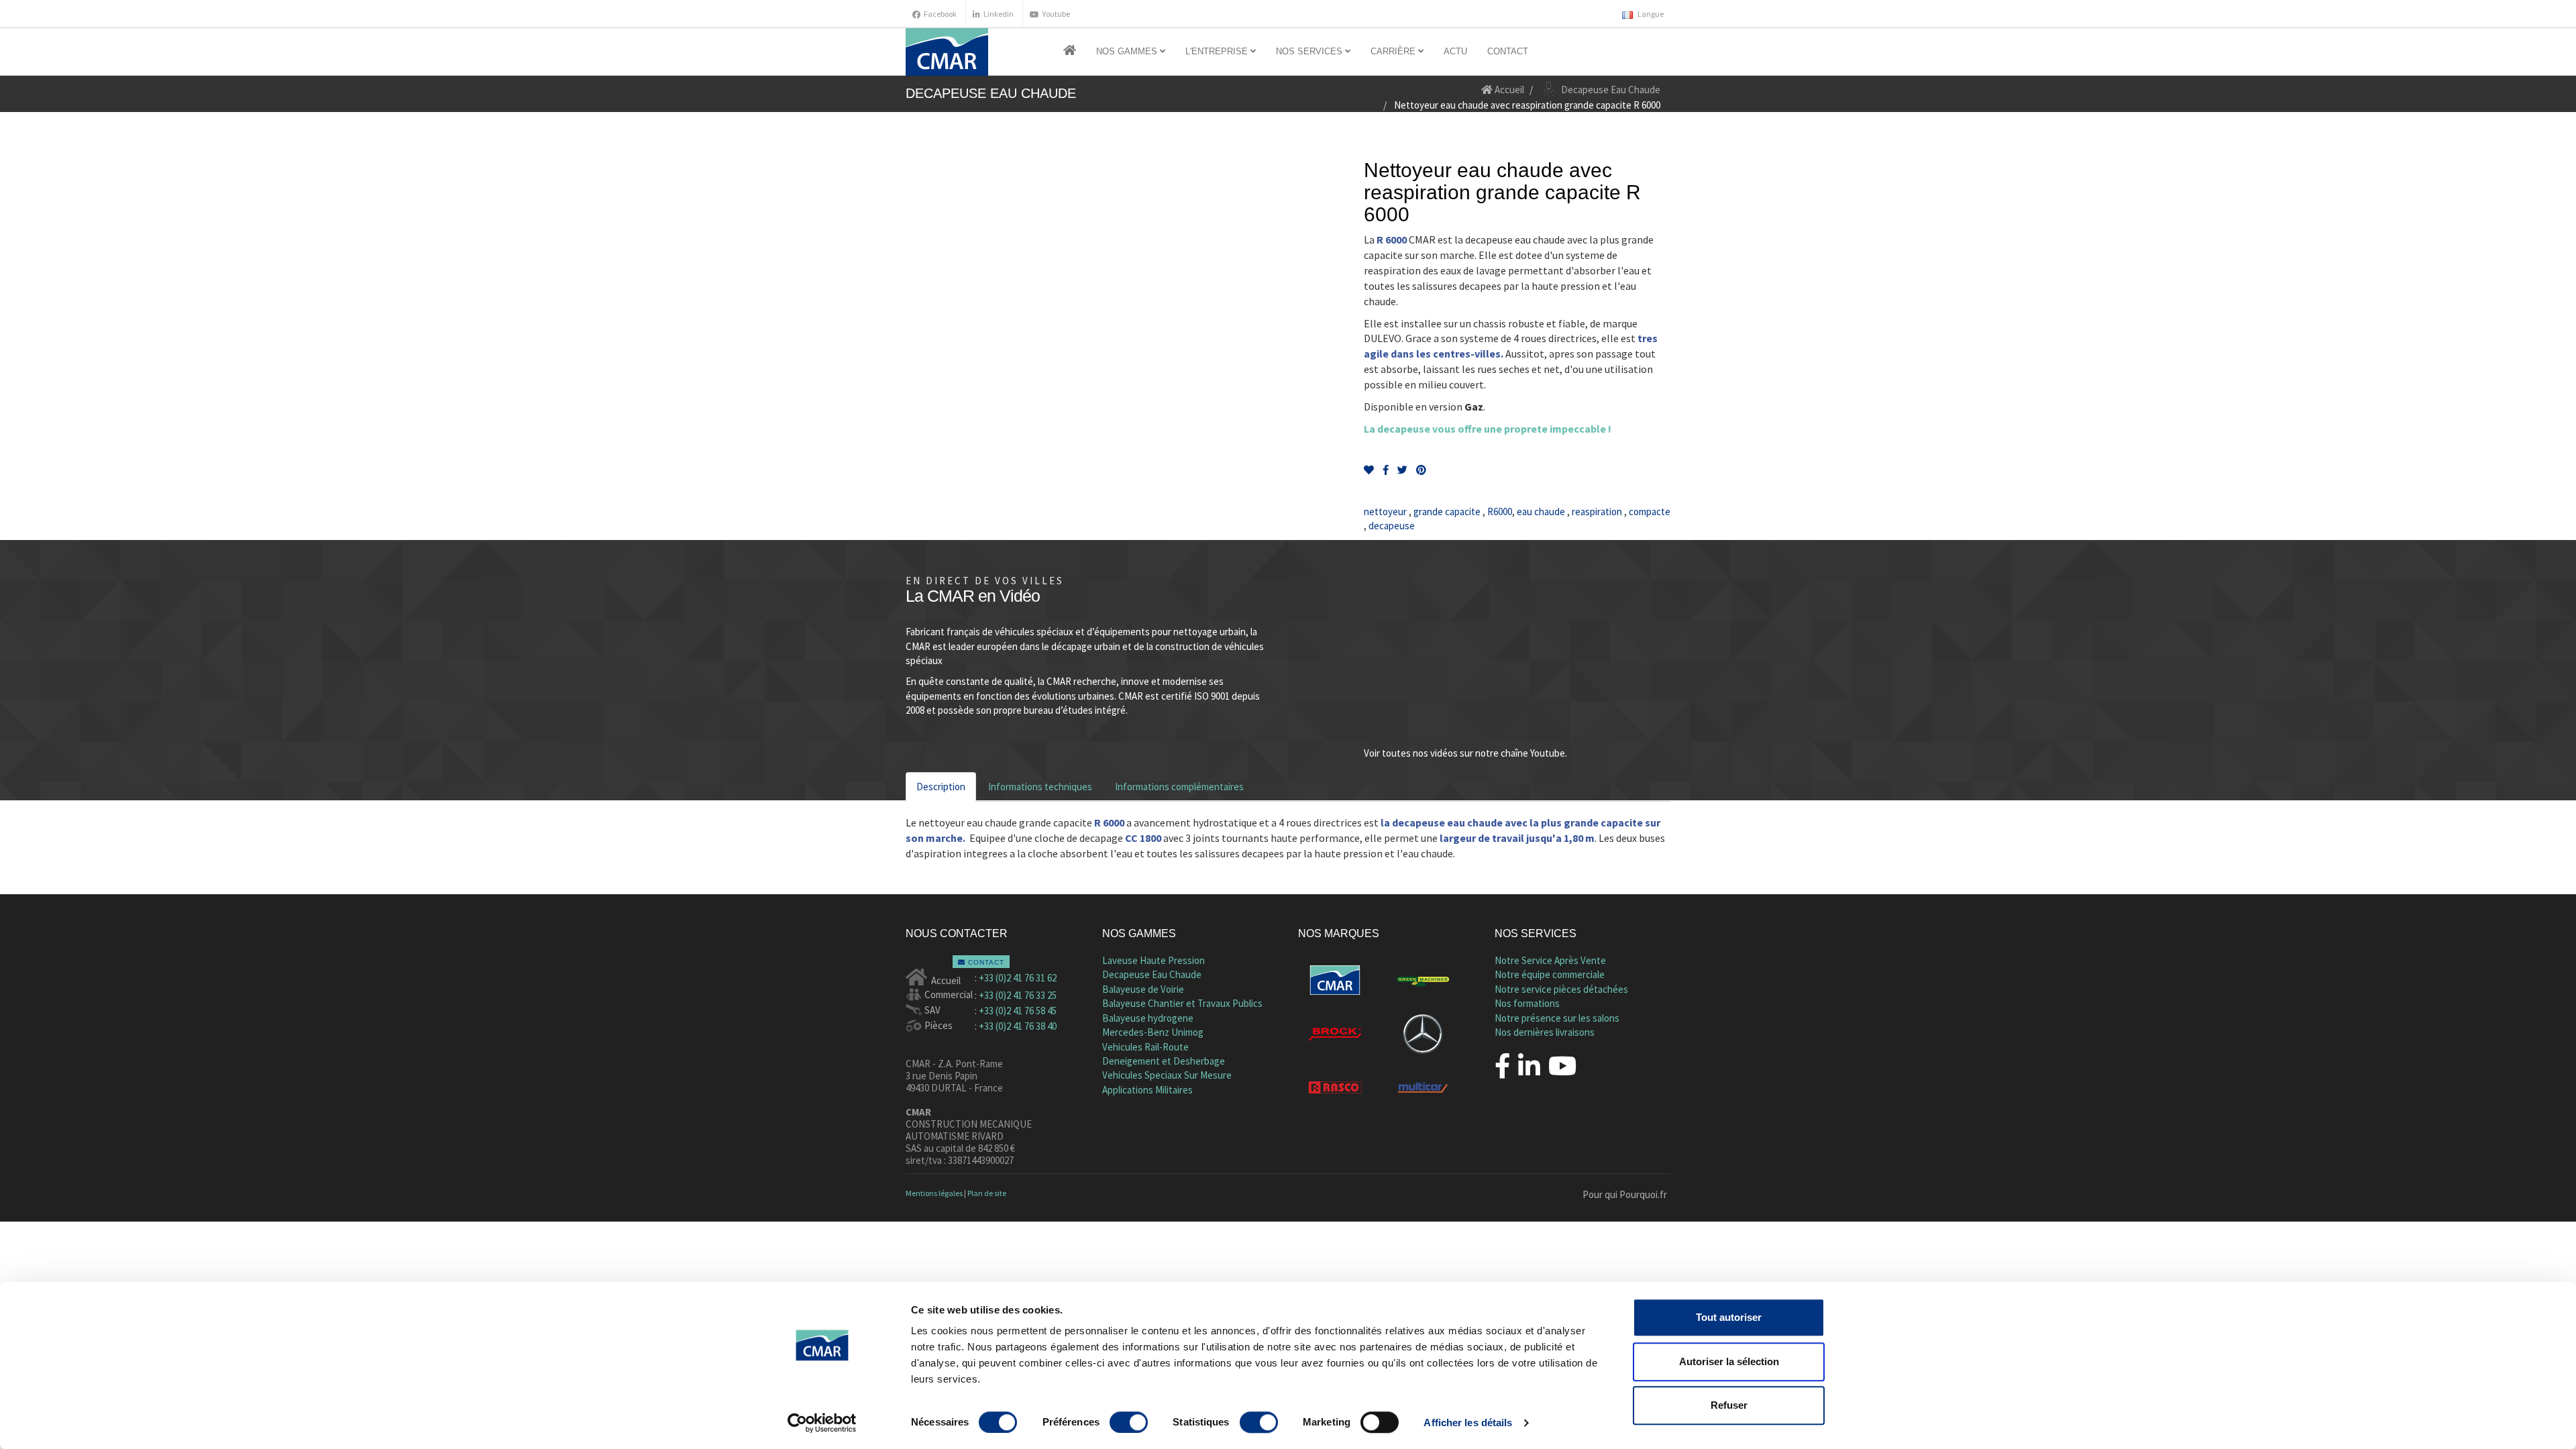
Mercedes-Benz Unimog (1153, 1032)
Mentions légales (934, 1193)
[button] (1070, 52)
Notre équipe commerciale (1550, 974)
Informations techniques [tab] (1040, 787)
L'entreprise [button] (1218, 51)
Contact (1508, 51)
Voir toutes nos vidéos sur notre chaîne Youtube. (1465, 753)
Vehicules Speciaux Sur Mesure (1167, 1075)
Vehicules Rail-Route (1145, 1047)
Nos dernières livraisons (1545, 1032)
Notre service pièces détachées (1561, 989)
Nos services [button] (1310, 51)
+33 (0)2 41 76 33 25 (1018, 995)
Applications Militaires (1147, 1090)
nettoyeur (1386, 512)
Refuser (1729, 1405)
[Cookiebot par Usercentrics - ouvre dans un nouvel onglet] (822, 1423)
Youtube (1056, 14)
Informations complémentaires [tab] (1179, 787)
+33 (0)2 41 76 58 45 (1018, 1011)
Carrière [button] (1394, 51)
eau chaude (1541, 512)
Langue (1650, 14)
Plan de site (987, 1193)
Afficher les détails (1468, 1423)
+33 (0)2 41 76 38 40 (1018, 1026)
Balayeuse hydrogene (1148, 1018)
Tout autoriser (1729, 1317)
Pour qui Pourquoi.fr (1625, 1194)
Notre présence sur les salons (1557, 1018)
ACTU (1455, 51)
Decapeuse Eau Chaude (1152, 974)
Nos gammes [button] (1128, 51)
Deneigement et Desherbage (1164, 1061)
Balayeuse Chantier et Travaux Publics (1182, 1003)
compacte (1649, 512)
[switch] (1129, 1422)
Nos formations (1527, 1003)
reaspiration (1597, 512)
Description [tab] (941, 787)
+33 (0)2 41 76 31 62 (1018, 978)
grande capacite (1447, 512)
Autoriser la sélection (1729, 1361)
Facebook (940, 14)
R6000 (1499, 512)
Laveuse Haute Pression (1153, 960)
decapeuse (1391, 526)
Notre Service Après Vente (1550, 960)
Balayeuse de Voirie (1143, 989)
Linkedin (999, 14)
